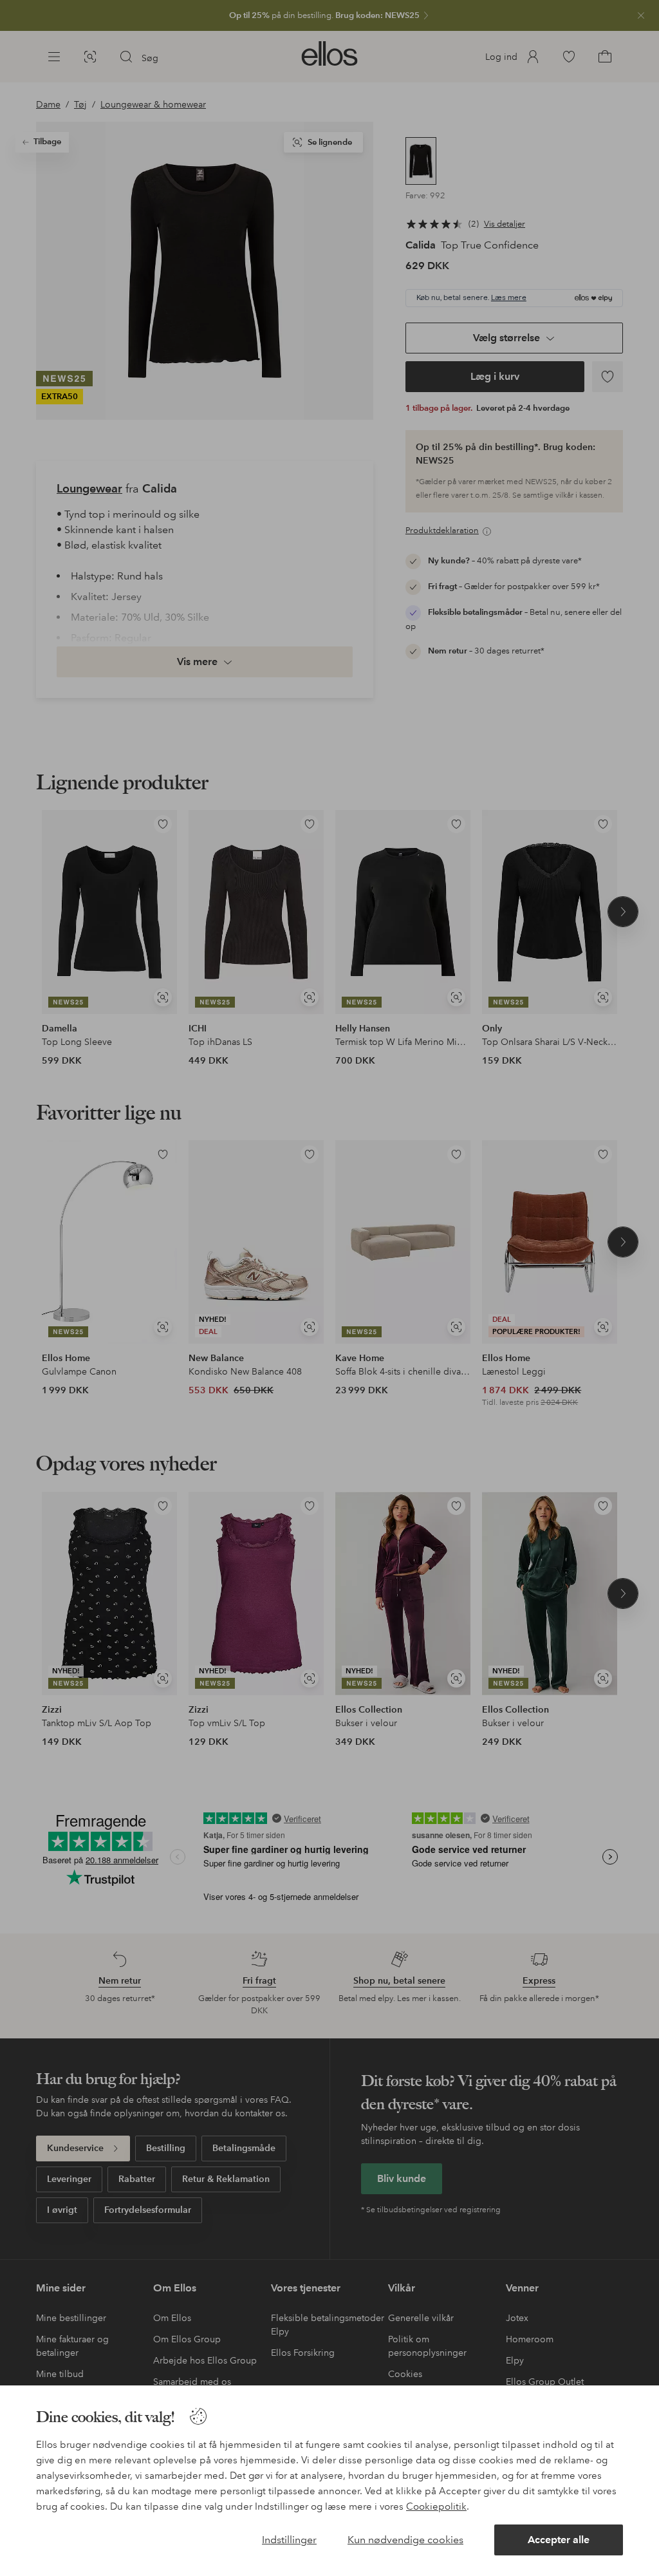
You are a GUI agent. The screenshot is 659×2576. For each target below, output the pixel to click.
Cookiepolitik (436, 2506)
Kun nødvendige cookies (405, 2540)
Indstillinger (289, 2540)
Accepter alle (559, 2540)
